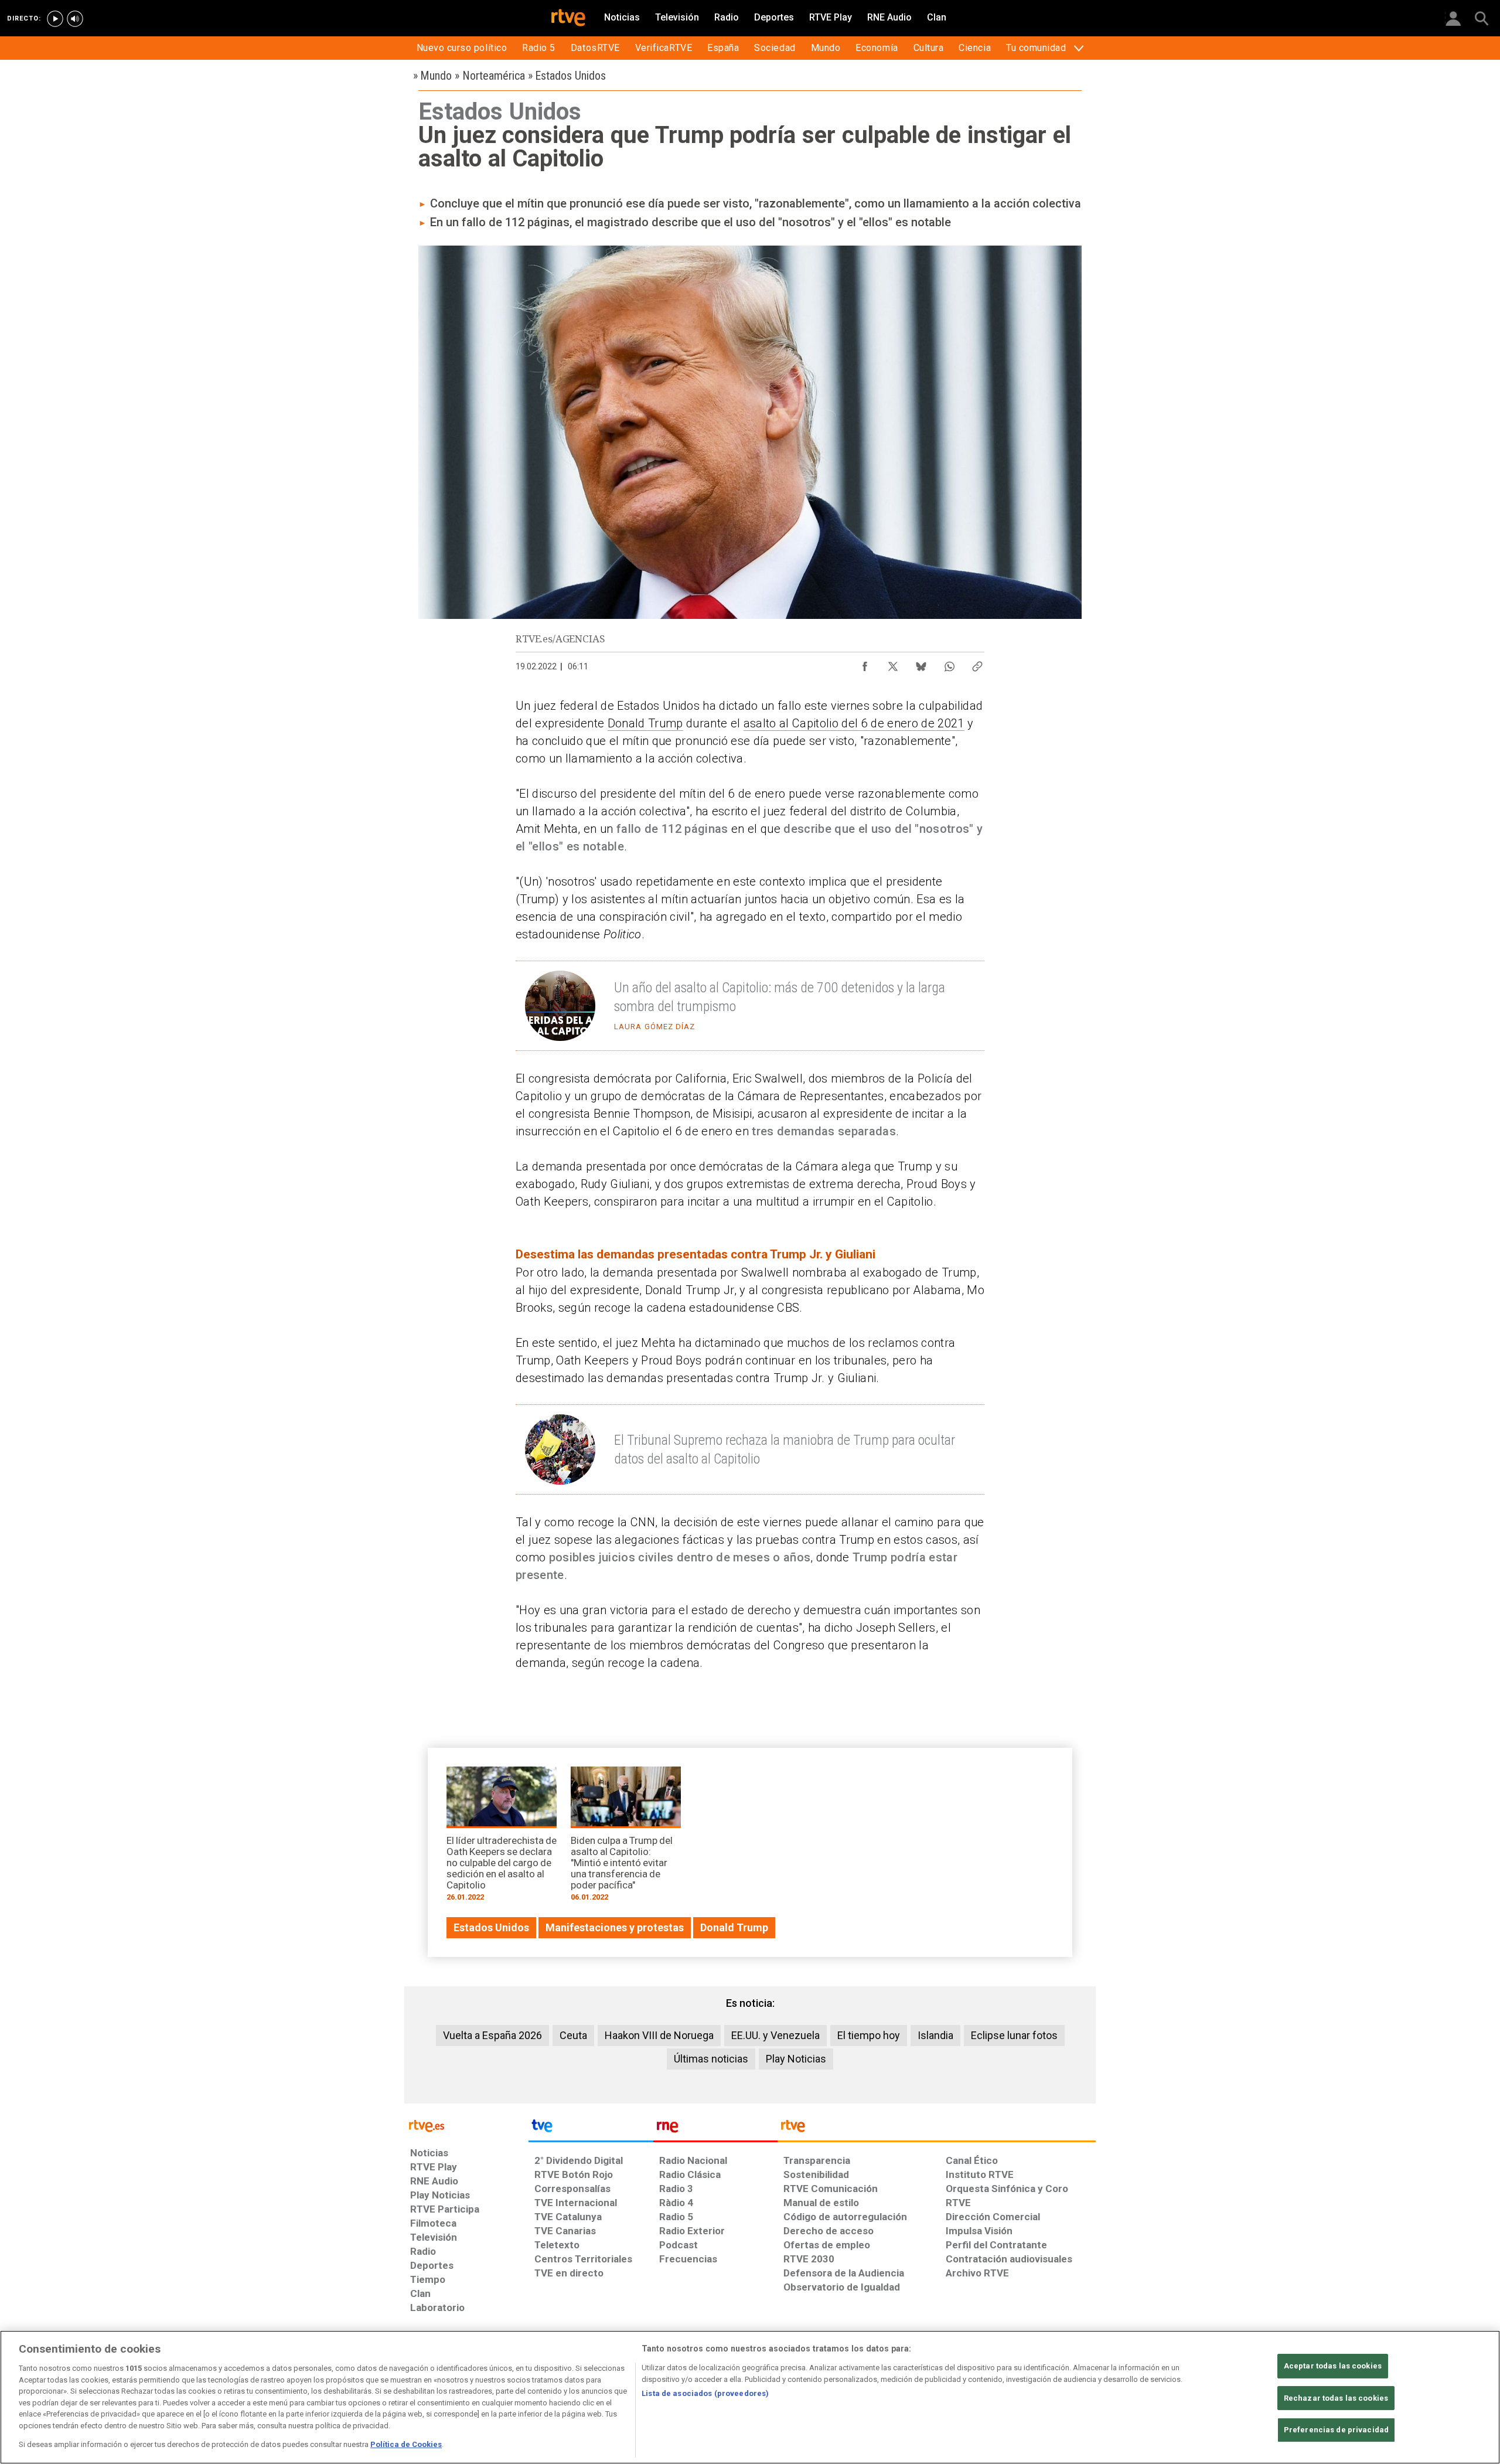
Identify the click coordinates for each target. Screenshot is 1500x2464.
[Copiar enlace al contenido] (977, 663)
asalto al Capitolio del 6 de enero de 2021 (854, 723)
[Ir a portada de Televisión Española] (591, 2129)
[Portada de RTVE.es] (568, 19)
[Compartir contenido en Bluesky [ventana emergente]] (921, 663)
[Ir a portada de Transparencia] (937, 2129)
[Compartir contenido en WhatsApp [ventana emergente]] (949, 663)
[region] (750, 2397)
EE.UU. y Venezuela (775, 2035)
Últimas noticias (711, 2059)
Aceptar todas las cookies (1333, 2366)
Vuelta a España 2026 (492, 2035)
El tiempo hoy (869, 2035)
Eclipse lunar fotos (1014, 2035)
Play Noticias (796, 2059)
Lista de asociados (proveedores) (705, 2393)
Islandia (935, 2035)
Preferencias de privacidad (1336, 2430)
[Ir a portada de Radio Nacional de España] (715, 2129)
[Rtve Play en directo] (55, 19)
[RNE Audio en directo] (75, 19)
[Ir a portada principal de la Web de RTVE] (466, 2125)
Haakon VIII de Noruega (659, 2035)
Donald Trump (645, 723)
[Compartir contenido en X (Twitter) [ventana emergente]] (893, 663)
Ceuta (573, 2035)
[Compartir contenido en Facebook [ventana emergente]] (865, 663)
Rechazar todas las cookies (1336, 2398)
